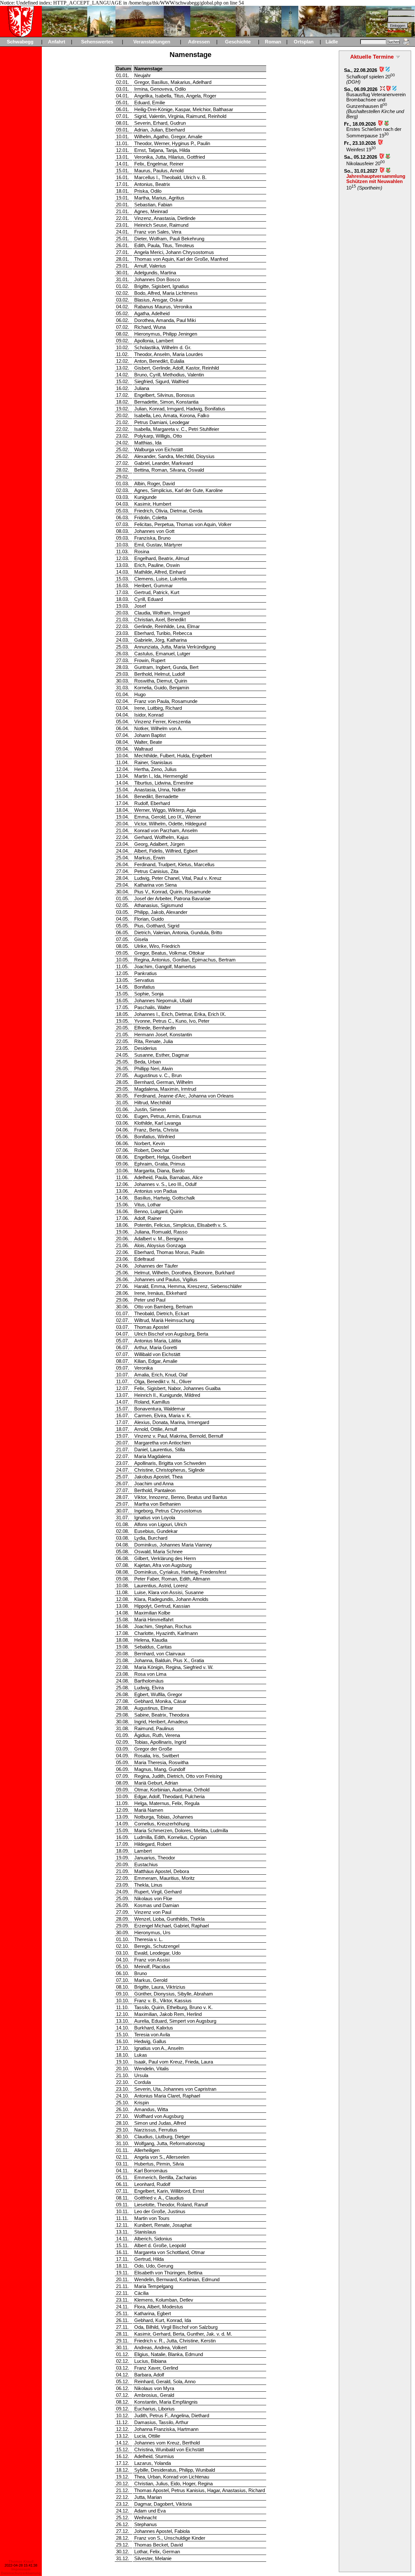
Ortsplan (304, 42)
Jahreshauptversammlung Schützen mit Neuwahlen (376, 179)
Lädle (332, 42)
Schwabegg (20, 42)
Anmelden (396, 31)
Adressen (199, 42)
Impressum (21, 2569)
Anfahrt (57, 42)
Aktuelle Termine (372, 57)
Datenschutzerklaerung (21, 2573)
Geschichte (238, 42)
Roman (273, 42)
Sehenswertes (97, 42)
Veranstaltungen (152, 42)
